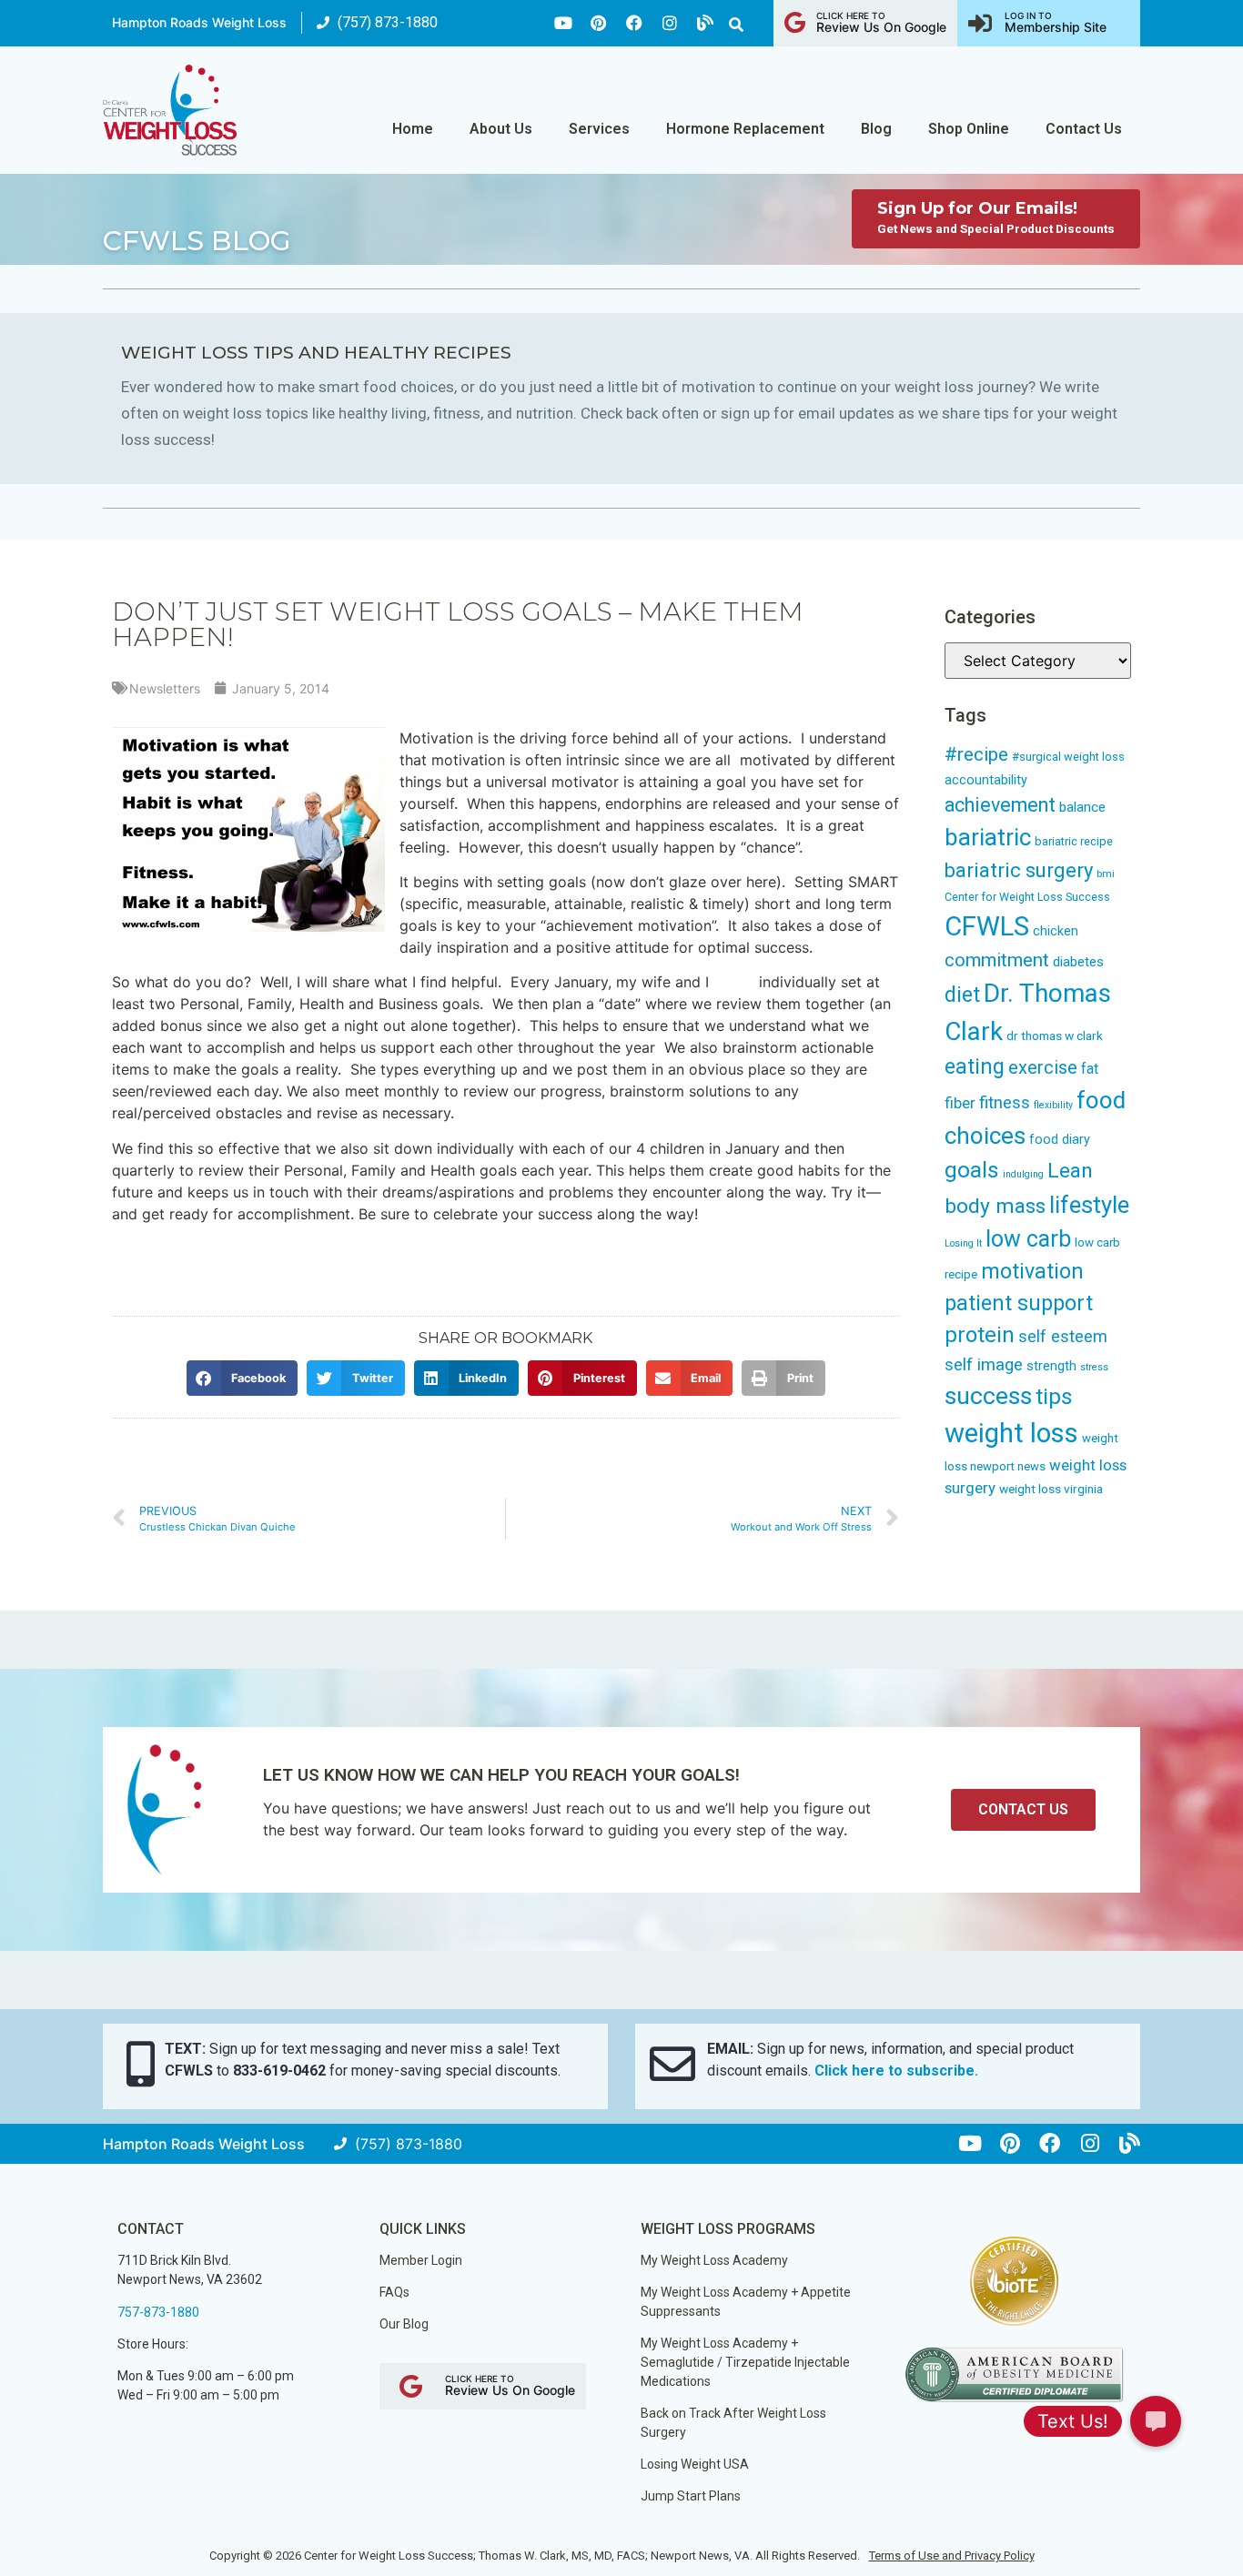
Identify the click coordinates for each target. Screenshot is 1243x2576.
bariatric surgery (1019, 870)
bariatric (988, 837)
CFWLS (987, 926)
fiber (960, 1103)
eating (975, 1066)
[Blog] (705, 23)
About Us (501, 129)
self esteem (1063, 1336)
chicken (1056, 931)
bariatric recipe (1074, 841)
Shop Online (969, 129)
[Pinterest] (599, 23)
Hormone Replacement (745, 129)
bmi (1106, 874)
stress (1094, 1367)
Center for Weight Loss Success (1027, 897)
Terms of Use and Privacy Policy (952, 2556)
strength (1051, 1366)
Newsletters (165, 688)
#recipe (976, 754)
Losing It (963, 1243)
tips (1054, 1396)
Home (413, 129)
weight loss (1011, 1433)
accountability (986, 780)
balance (1082, 807)
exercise (1043, 1067)
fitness (1005, 1103)
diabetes (1078, 962)
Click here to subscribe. (896, 2071)
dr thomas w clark (1055, 1035)
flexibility (1053, 1105)
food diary (1060, 1139)
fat (1090, 1069)
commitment (997, 960)
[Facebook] (634, 23)
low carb (1028, 1239)
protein (980, 1335)
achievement (1000, 805)
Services (599, 129)
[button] (736, 25)
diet (962, 995)
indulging (1023, 1174)
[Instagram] (670, 23)
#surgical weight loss (1068, 757)
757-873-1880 (158, 2312)
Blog (876, 129)
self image (984, 1365)
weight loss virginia (1051, 1489)
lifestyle (1089, 1205)
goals (972, 1170)
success (988, 1396)
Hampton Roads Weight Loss (199, 22)
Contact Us (1084, 129)
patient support (1019, 1303)
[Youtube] (563, 23)
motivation (1032, 1272)
